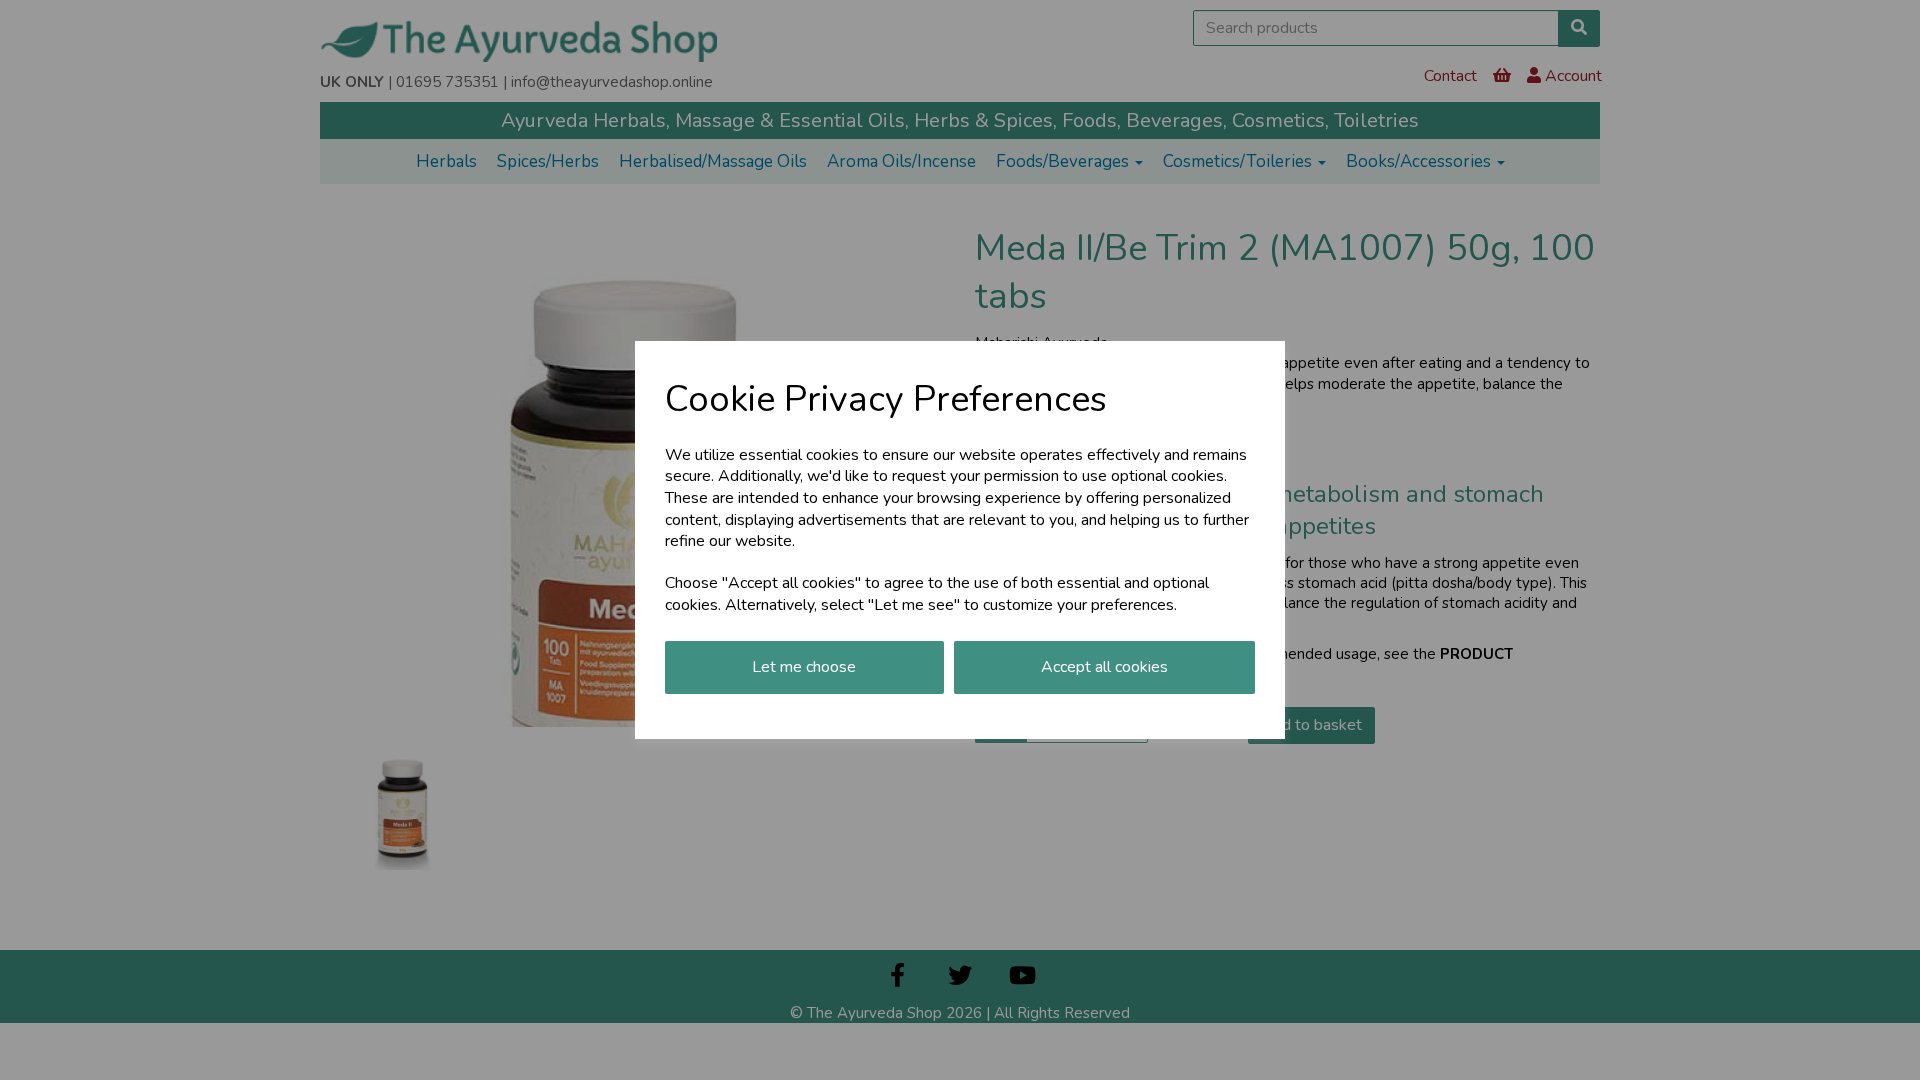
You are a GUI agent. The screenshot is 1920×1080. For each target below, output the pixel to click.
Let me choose (804, 667)
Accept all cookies (1104, 667)
